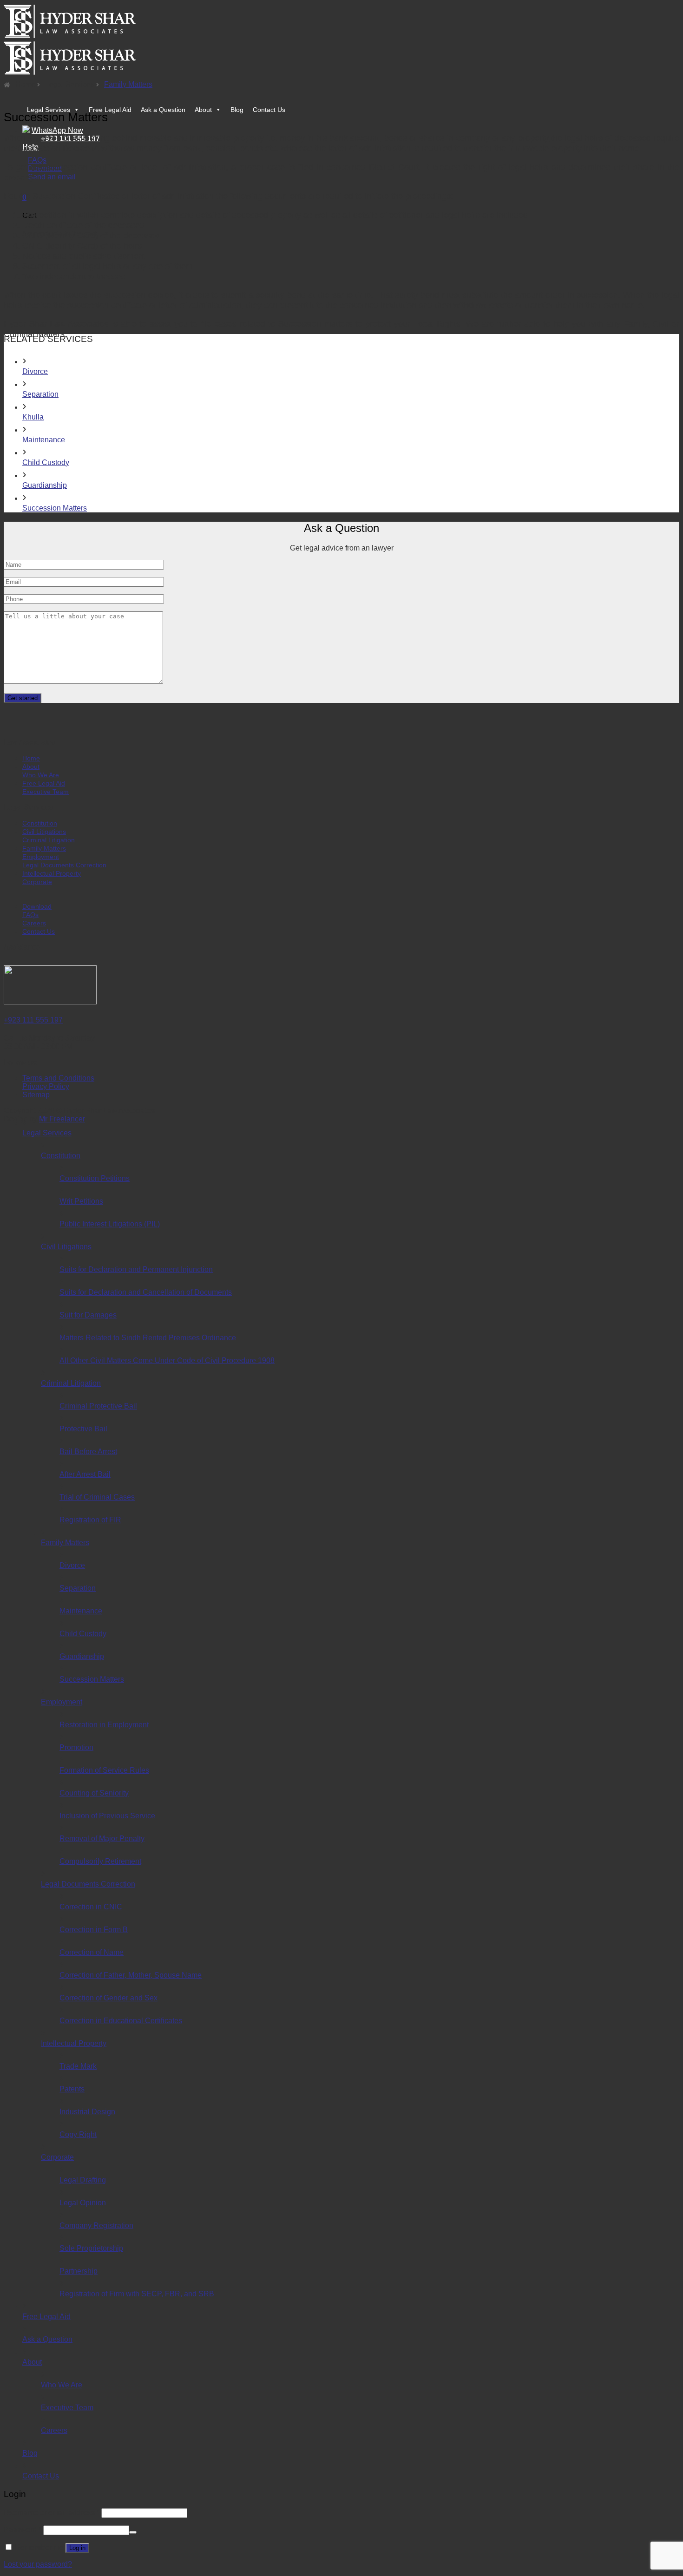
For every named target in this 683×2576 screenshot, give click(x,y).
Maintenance (44, 440)
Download (37, 906)
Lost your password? (38, 2564)
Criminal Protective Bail (98, 1406)
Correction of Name (92, 1952)
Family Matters (128, 84)
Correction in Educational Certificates (121, 2021)
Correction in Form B (94, 1930)
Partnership (79, 2271)
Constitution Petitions (95, 1178)
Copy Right (78, 2134)
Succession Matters (55, 508)
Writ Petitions (81, 1201)
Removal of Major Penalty (102, 1839)
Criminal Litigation (49, 840)
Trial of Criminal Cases (97, 1497)
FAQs (37, 160)
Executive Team (46, 792)
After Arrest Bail (85, 1474)
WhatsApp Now (57, 130)
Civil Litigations (44, 832)
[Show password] (133, 2532)
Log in (77, 2548)
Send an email (52, 177)
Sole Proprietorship (91, 2248)
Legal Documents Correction (64, 865)
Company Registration (96, 2225)
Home (25, 84)
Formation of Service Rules (104, 1770)
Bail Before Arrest (88, 1452)
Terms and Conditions (58, 1078)
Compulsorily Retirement (100, 1861)
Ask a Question (163, 110)
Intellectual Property (52, 873)
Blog (237, 110)
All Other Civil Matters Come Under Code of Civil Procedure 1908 (167, 1360)
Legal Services (49, 110)
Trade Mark (78, 2066)
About (203, 110)
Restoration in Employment (104, 1725)
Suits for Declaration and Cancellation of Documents (146, 1292)
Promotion (76, 1747)
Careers (34, 923)
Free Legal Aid (110, 110)
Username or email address (52, 2513)
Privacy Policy (46, 1086)
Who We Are (41, 775)
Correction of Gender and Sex (108, 1998)
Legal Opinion (83, 2203)
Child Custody (46, 462)
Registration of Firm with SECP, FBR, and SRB (137, 2294)
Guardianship (45, 485)
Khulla (33, 417)
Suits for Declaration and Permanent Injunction (136, 1269)
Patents (72, 2089)
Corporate (37, 882)
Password (23, 2530)
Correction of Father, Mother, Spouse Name (131, 1975)
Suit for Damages (88, 1315)
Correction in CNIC (91, 1907)
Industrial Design (87, 2112)
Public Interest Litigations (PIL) (110, 1224)
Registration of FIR (90, 1520)
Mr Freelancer (62, 1119)
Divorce (35, 371)
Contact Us (269, 110)
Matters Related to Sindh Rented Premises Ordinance (148, 1338)
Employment (41, 857)
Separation (40, 394)
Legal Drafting (83, 2180)
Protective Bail (83, 1429)
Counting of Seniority (94, 1793)
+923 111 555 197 (33, 1020)
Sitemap (36, 1095)
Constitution (40, 823)
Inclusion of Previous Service (107, 1816)
